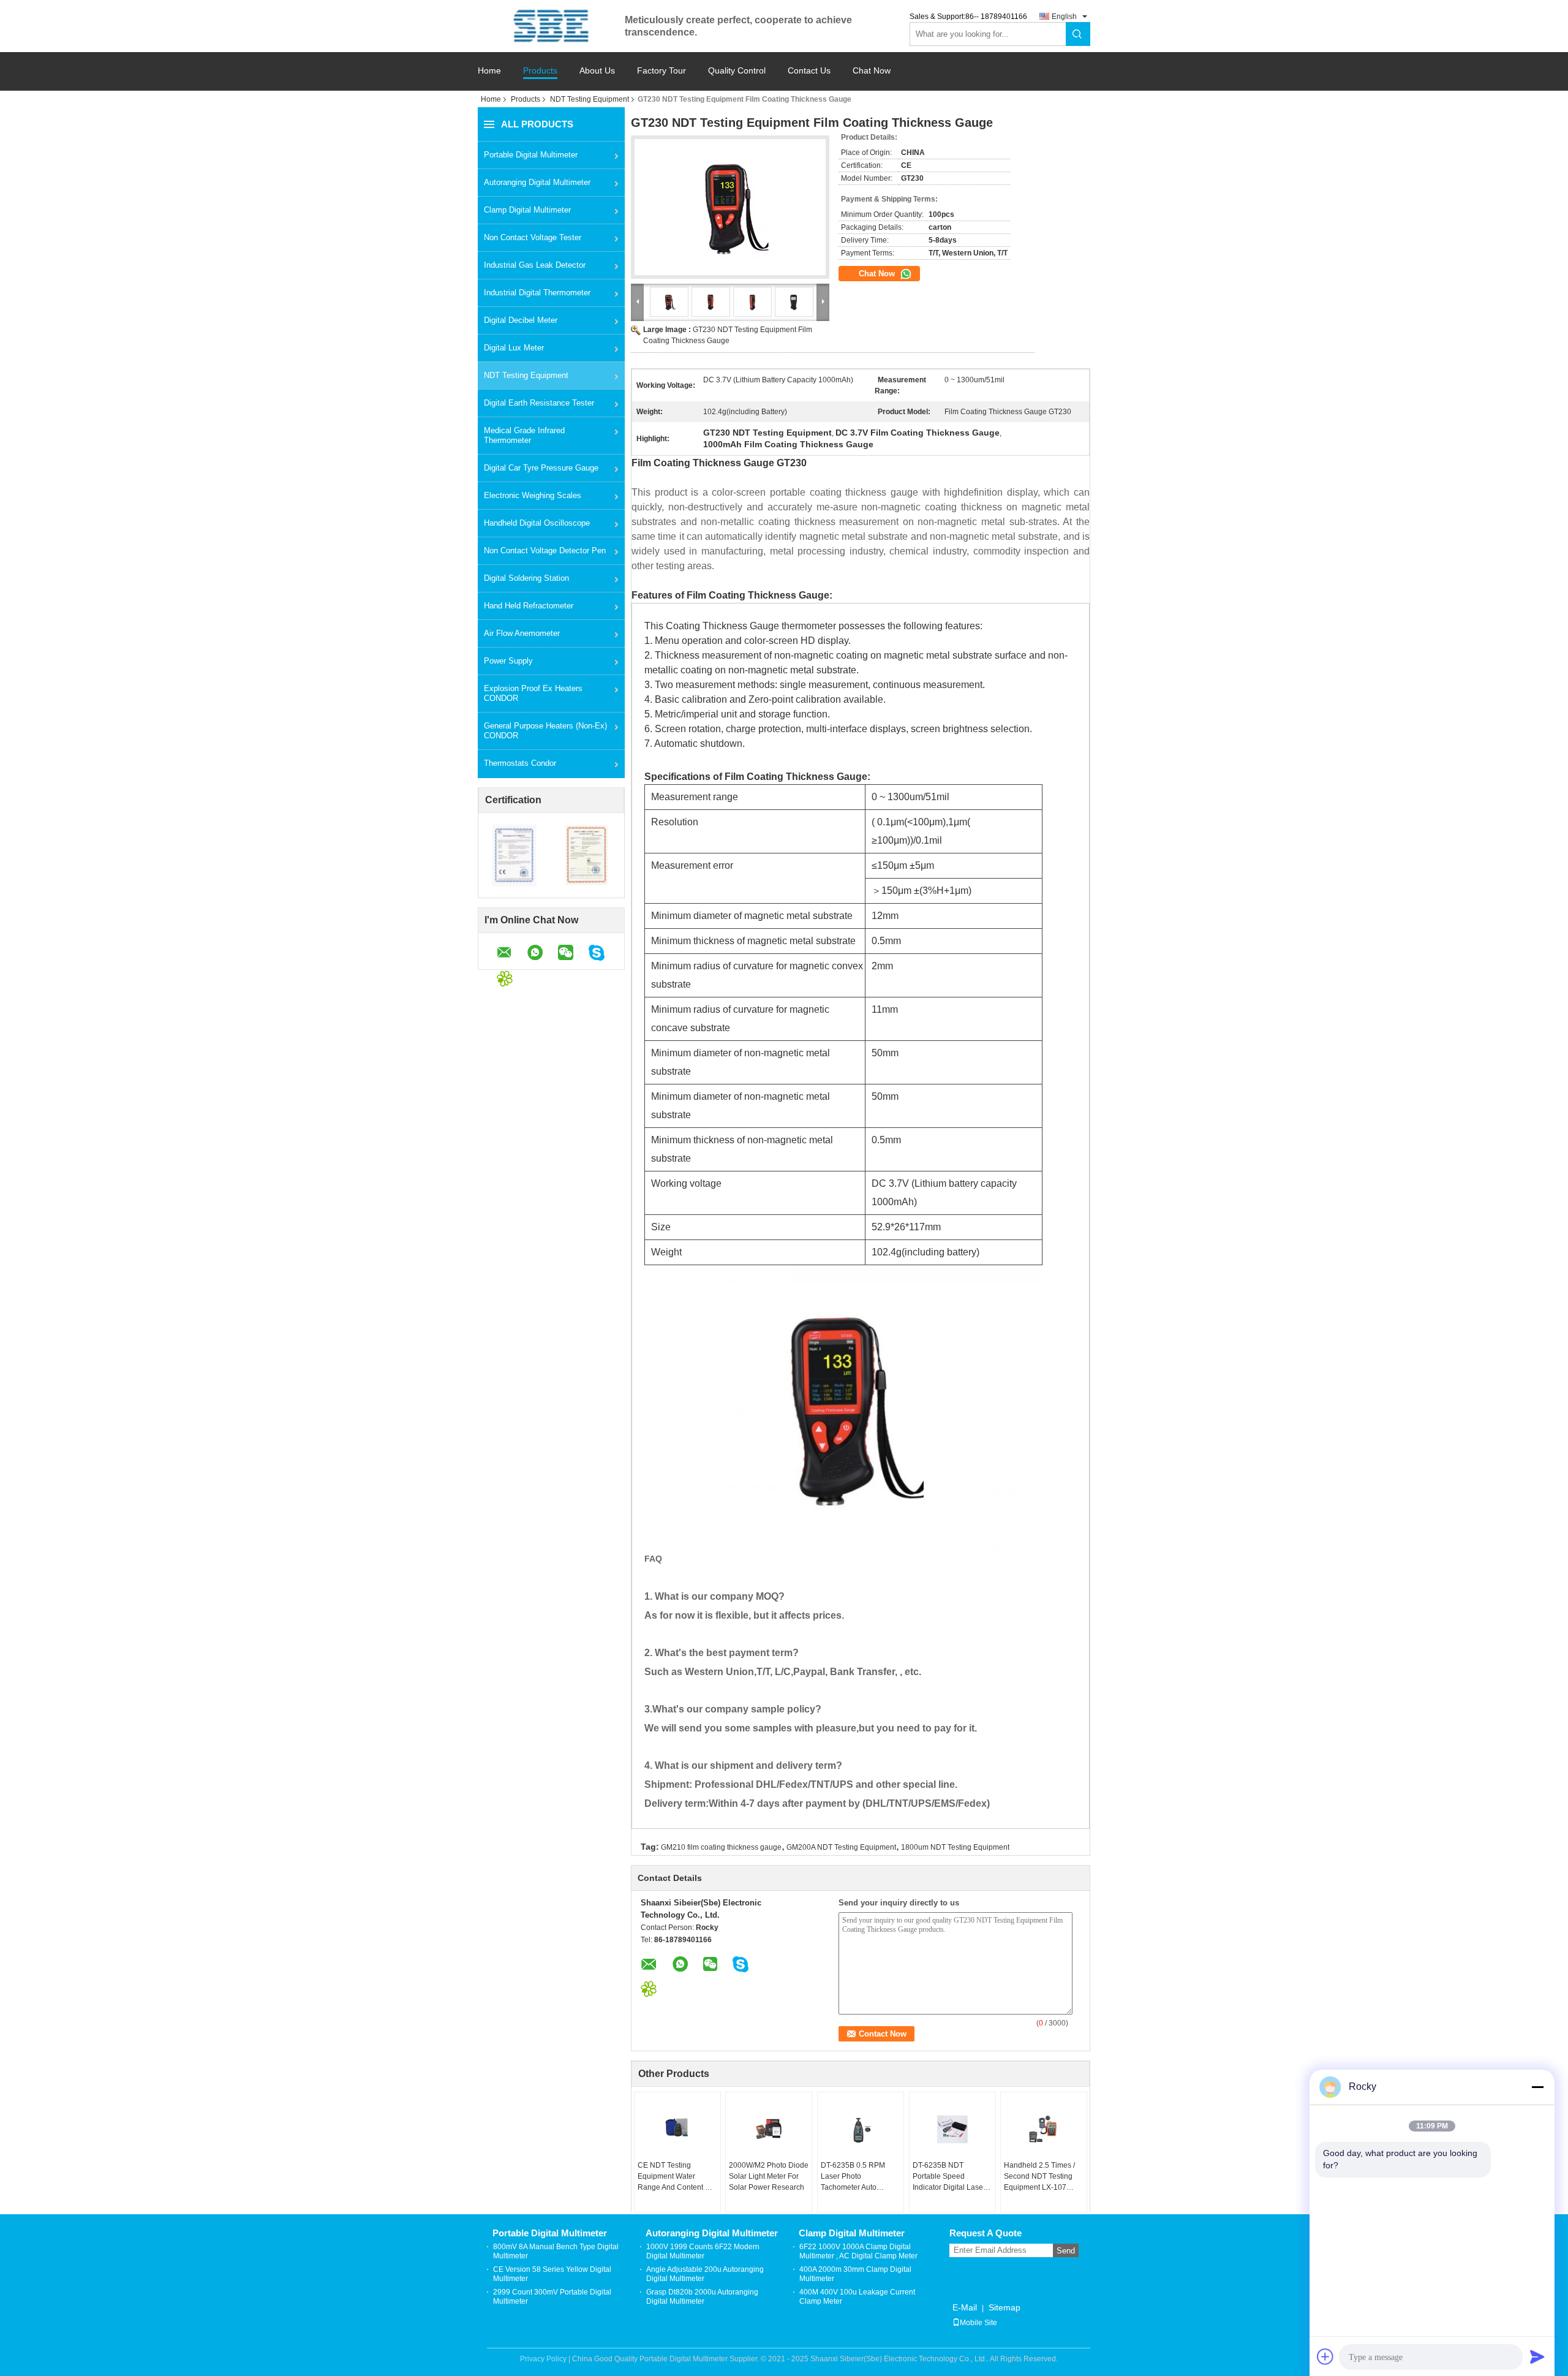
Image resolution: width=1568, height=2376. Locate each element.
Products (540, 71)
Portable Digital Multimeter (531, 155)
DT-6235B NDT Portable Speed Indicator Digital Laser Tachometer (949, 2177)
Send (1066, 2251)
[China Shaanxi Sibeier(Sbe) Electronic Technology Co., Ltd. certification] (515, 855)
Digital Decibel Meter (521, 320)
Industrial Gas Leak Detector (535, 265)
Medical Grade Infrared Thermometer (524, 435)
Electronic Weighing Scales (533, 495)
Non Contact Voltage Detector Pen (545, 550)
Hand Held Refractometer (529, 606)
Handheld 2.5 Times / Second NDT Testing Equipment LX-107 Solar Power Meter (1039, 2177)
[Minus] (1537, 2087)
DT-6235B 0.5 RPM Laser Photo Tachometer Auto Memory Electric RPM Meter (857, 2177)
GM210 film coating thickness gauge (721, 1847)
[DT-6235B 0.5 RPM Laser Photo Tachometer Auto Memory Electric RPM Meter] (861, 2129)
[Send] (1537, 2356)
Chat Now (872, 71)
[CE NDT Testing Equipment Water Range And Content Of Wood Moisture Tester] (677, 2129)
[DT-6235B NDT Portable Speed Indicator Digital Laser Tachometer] (952, 2129)
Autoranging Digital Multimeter (537, 182)
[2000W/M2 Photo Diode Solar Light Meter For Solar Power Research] (769, 2129)
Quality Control (737, 71)
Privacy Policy (543, 2359)
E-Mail (965, 2307)
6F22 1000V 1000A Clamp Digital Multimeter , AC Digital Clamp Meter (858, 2251)
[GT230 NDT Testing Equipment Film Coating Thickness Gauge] (730, 207)
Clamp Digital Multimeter (527, 210)
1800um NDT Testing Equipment (955, 1847)
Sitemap (1005, 2307)
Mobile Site (978, 2323)
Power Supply (508, 661)
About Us (597, 71)
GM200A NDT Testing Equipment (841, 1847)
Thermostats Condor (520, 763)
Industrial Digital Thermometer (537, 293)
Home (489, 71)
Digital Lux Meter (514, 348)
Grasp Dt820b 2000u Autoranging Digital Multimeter (702, 2297)
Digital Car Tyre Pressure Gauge (541, 468)
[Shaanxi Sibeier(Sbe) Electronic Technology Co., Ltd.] (551, 26)
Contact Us (809, 71)
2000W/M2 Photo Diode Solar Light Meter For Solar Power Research (769, 2176)
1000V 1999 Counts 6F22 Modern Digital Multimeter (703, 2251)
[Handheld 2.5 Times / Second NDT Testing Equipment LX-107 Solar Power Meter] (1044, 2129)
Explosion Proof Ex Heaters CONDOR (533, 693)
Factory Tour (661, 71)
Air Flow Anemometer (522, 633)
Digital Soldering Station (526, 578)
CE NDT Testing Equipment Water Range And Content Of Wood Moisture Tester (675, 2177)
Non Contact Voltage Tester (533, 237)
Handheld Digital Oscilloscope (537, 523)
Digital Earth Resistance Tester (539, 403)
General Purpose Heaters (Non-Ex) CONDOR (545, 731)
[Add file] (1325, 2356)
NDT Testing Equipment (590, 99)
